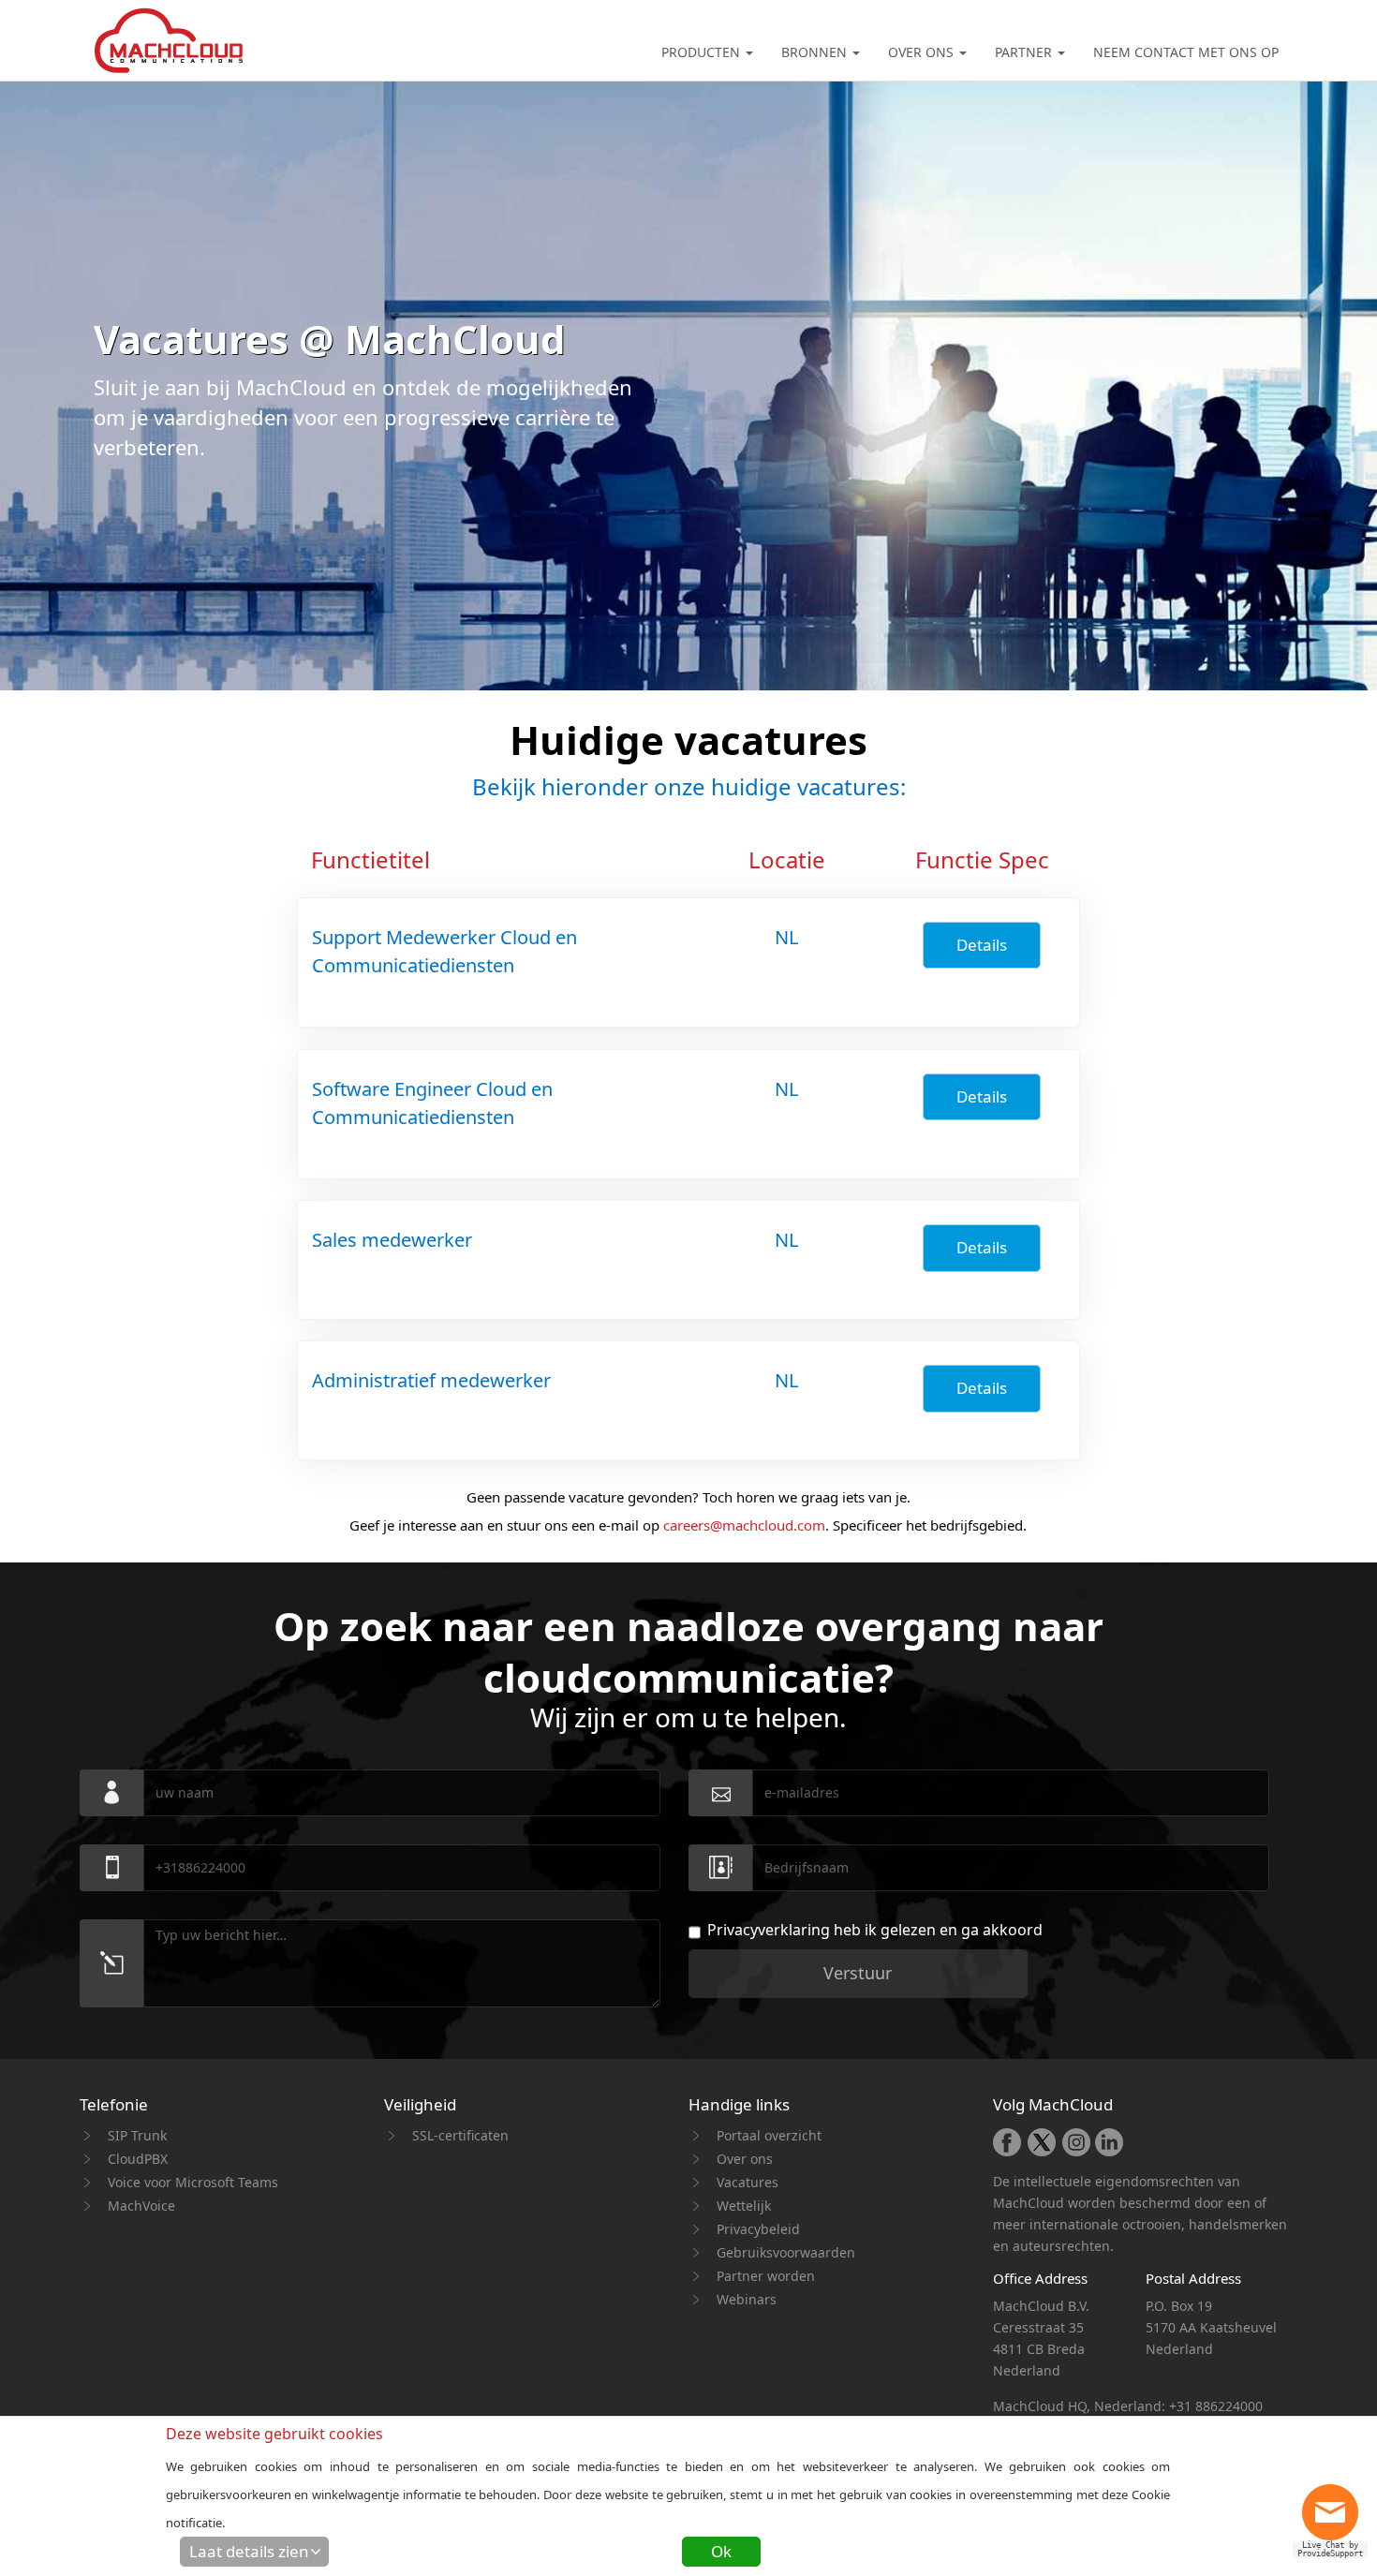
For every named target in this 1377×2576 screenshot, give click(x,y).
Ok (721, 2551)
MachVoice (141, 2206)
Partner (1025, 52)
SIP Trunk (137, 2135)
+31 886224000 (1216, 2406)
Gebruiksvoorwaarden (786, 2252)
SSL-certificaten (460, 2135)
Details (982, 945)
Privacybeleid (758, 2229)
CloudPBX (138, 2159)
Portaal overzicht (769, 2135)
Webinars (747, 2299)
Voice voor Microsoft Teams (193, 2182)
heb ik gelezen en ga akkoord (875, 1930)
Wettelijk (744, 2206)
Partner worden (766, 2276)
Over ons (923, 52)
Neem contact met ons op (1186, 52)
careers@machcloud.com (744, 1525)
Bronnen (816, 52)
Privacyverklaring (769, 1930)
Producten (703, 52)
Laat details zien (249, 2551)
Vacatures (748, 2182)
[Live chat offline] (1335, 2519)
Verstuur (858, 1973)
